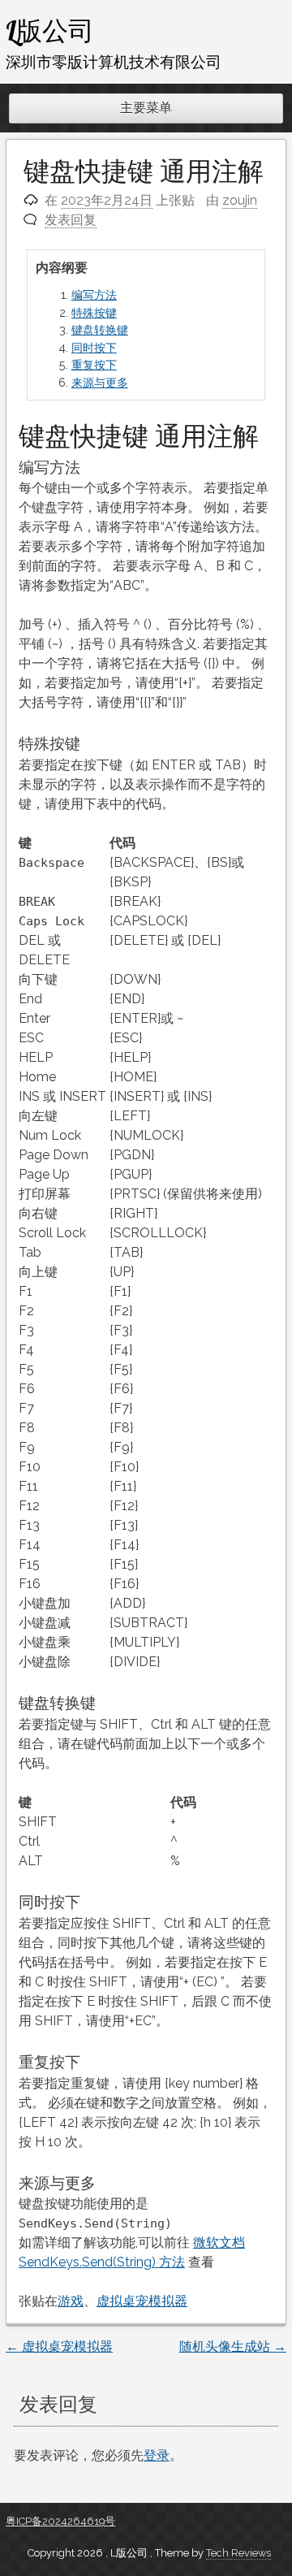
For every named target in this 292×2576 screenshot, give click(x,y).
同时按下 (94, 347)
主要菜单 (146, 108)
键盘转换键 (100, 329)
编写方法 (94, 294)
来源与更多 (100, 382)
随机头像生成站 (233, 2347)
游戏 (71, 2301)
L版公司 (50, 30)
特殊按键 (94, 312)
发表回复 (71, 220)
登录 (157, 2455)
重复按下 (94, 364)
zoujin (240, 200)
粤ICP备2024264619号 (60, 2521)
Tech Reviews (238, 2553)
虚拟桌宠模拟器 (142, 2301)
